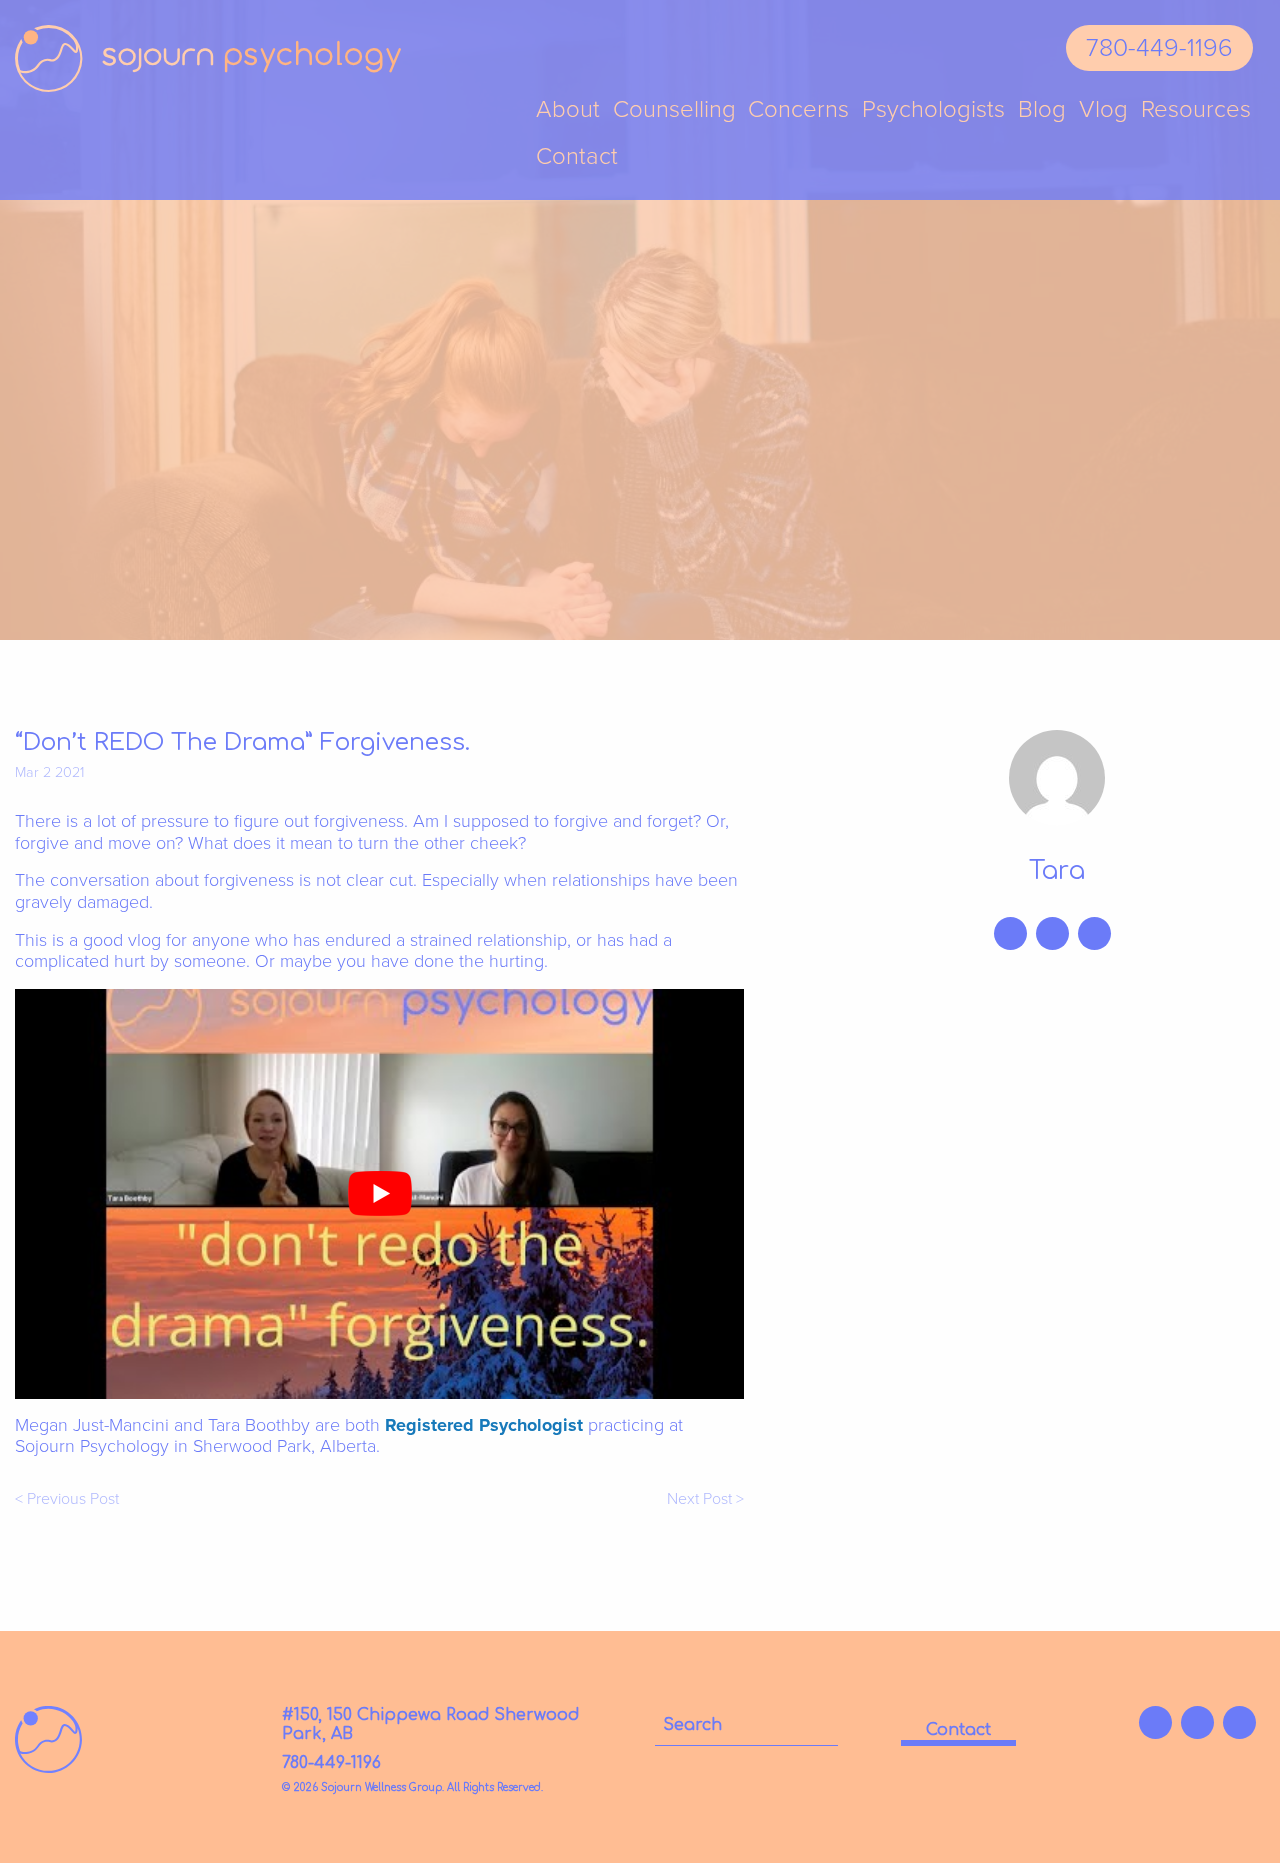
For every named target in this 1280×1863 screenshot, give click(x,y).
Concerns (798, 111)
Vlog (1103, 111)
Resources (1196, 111)
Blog (1042, 111)
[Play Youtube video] (379, 1194)
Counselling (674, 111)
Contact (577, 158)
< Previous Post (67, 1499)
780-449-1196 (1159, 48)
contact (958, 1730)
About (568, 111)
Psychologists (933, 111)
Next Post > (705, 1499)
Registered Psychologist (484, 1425)
